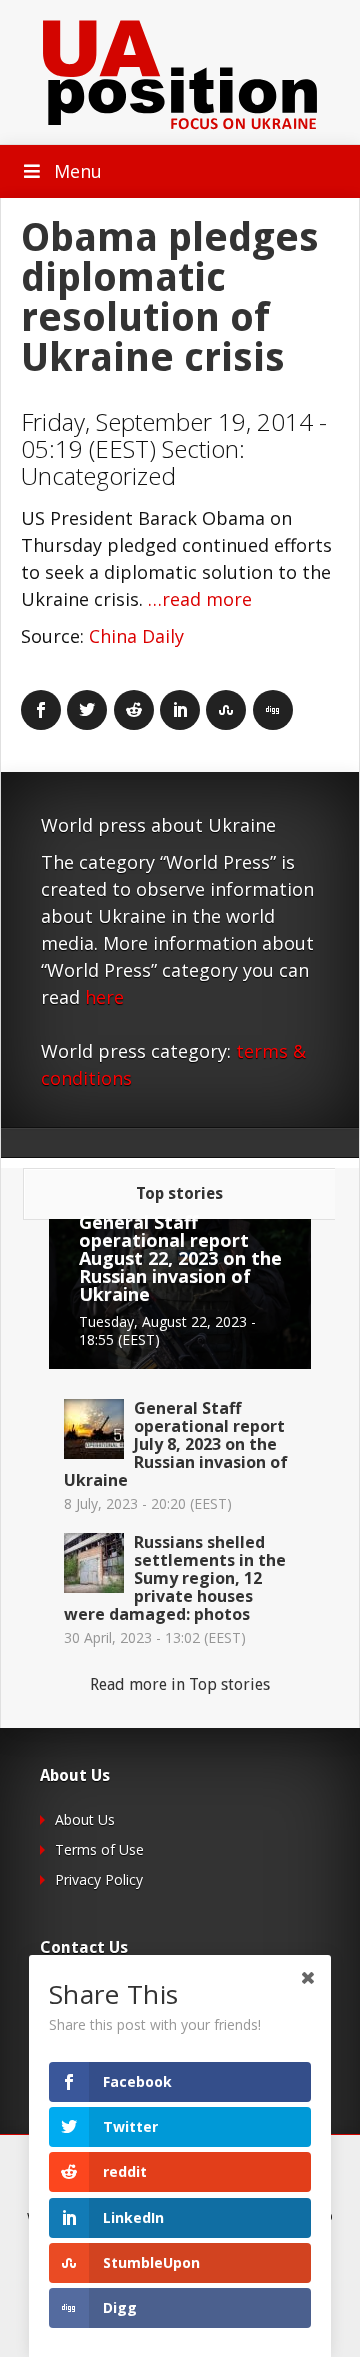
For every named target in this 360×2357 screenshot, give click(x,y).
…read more (200, 599)
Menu (78, 171)
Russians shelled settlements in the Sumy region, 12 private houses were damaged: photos (175, 1578)
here (104, 997)
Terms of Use (99, 1849)
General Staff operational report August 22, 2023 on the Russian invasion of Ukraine (180, 1258)
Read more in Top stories (180, 1684)
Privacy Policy (99, 1879)
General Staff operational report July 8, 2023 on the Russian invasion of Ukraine (176, 1444)
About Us (85, 1819)
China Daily (136, 636)
